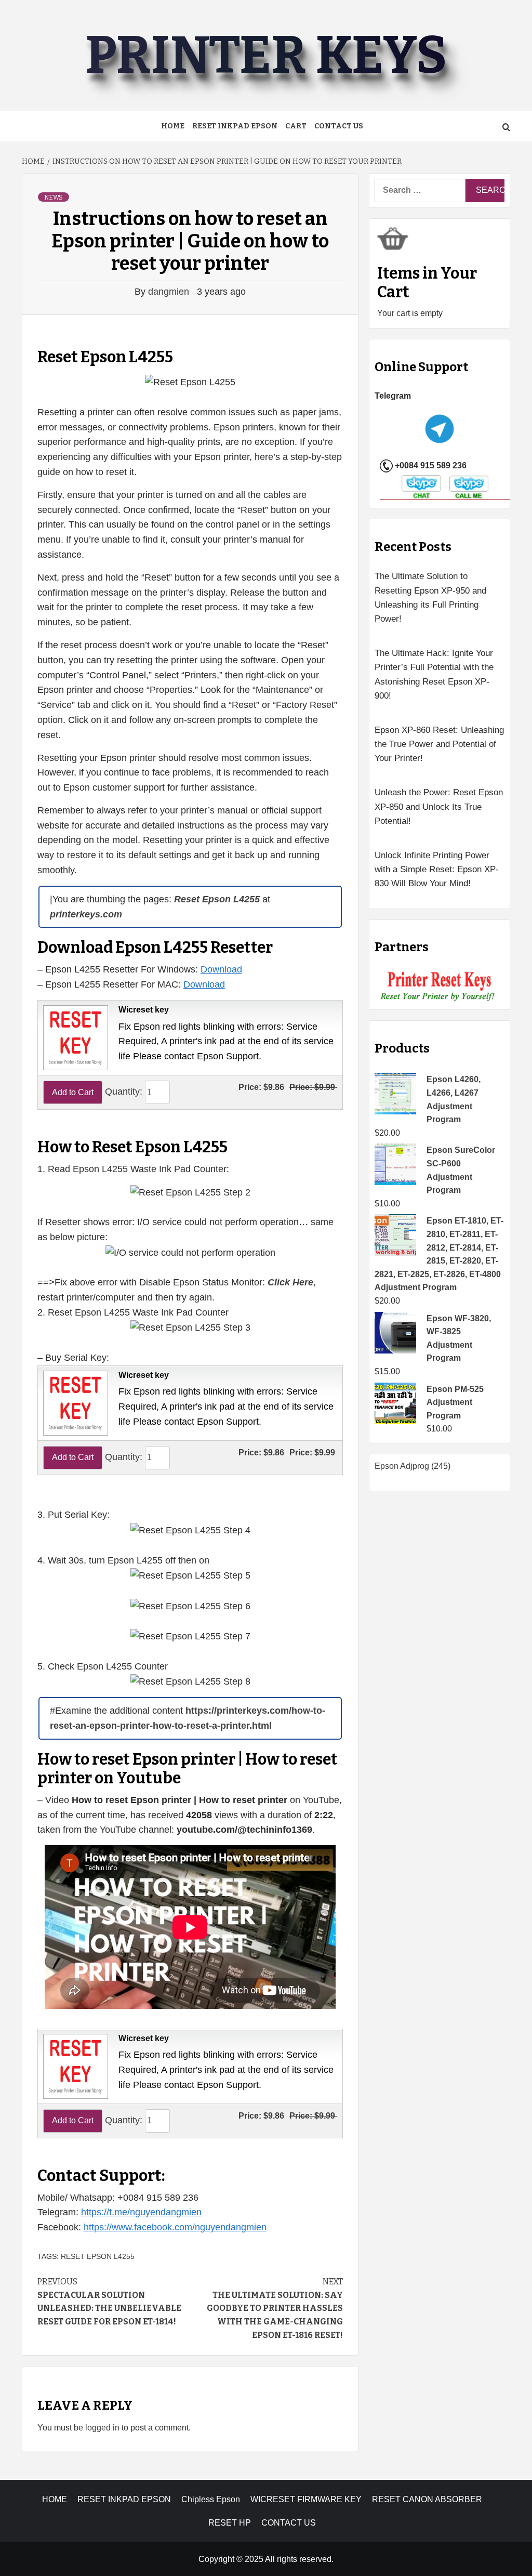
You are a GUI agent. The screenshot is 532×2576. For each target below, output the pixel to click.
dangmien (170, 292)
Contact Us (339, 126)
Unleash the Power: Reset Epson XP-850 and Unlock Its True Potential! (439, 806)
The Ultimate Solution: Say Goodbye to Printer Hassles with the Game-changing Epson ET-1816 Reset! (275, 2308)
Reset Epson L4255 (98, 2256)
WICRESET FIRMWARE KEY (306, 2499)
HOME (55, 2499)
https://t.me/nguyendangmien (141, 2212)
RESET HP (230, 2523)
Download (221, 969)
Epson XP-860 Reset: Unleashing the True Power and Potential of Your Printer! (439, 744)
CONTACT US (289, 2523)
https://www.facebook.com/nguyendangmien (175, 2227)
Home (173, 126)
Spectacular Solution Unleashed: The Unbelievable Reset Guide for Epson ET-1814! (109, 2302)
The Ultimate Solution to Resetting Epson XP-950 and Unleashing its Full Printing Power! (430, 597)
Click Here (290, 1282)
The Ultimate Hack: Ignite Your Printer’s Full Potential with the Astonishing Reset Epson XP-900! (434, 674)
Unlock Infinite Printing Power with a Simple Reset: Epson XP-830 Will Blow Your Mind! (437, 869)
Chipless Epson (211, 2499)
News (54, 198)
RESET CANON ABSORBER (427, 2499)
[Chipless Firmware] (440, 986)
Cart (296, 126)
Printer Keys (266, 55)
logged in (102, 2428)
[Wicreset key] (74, 1037)
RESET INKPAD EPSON (235, 126)
